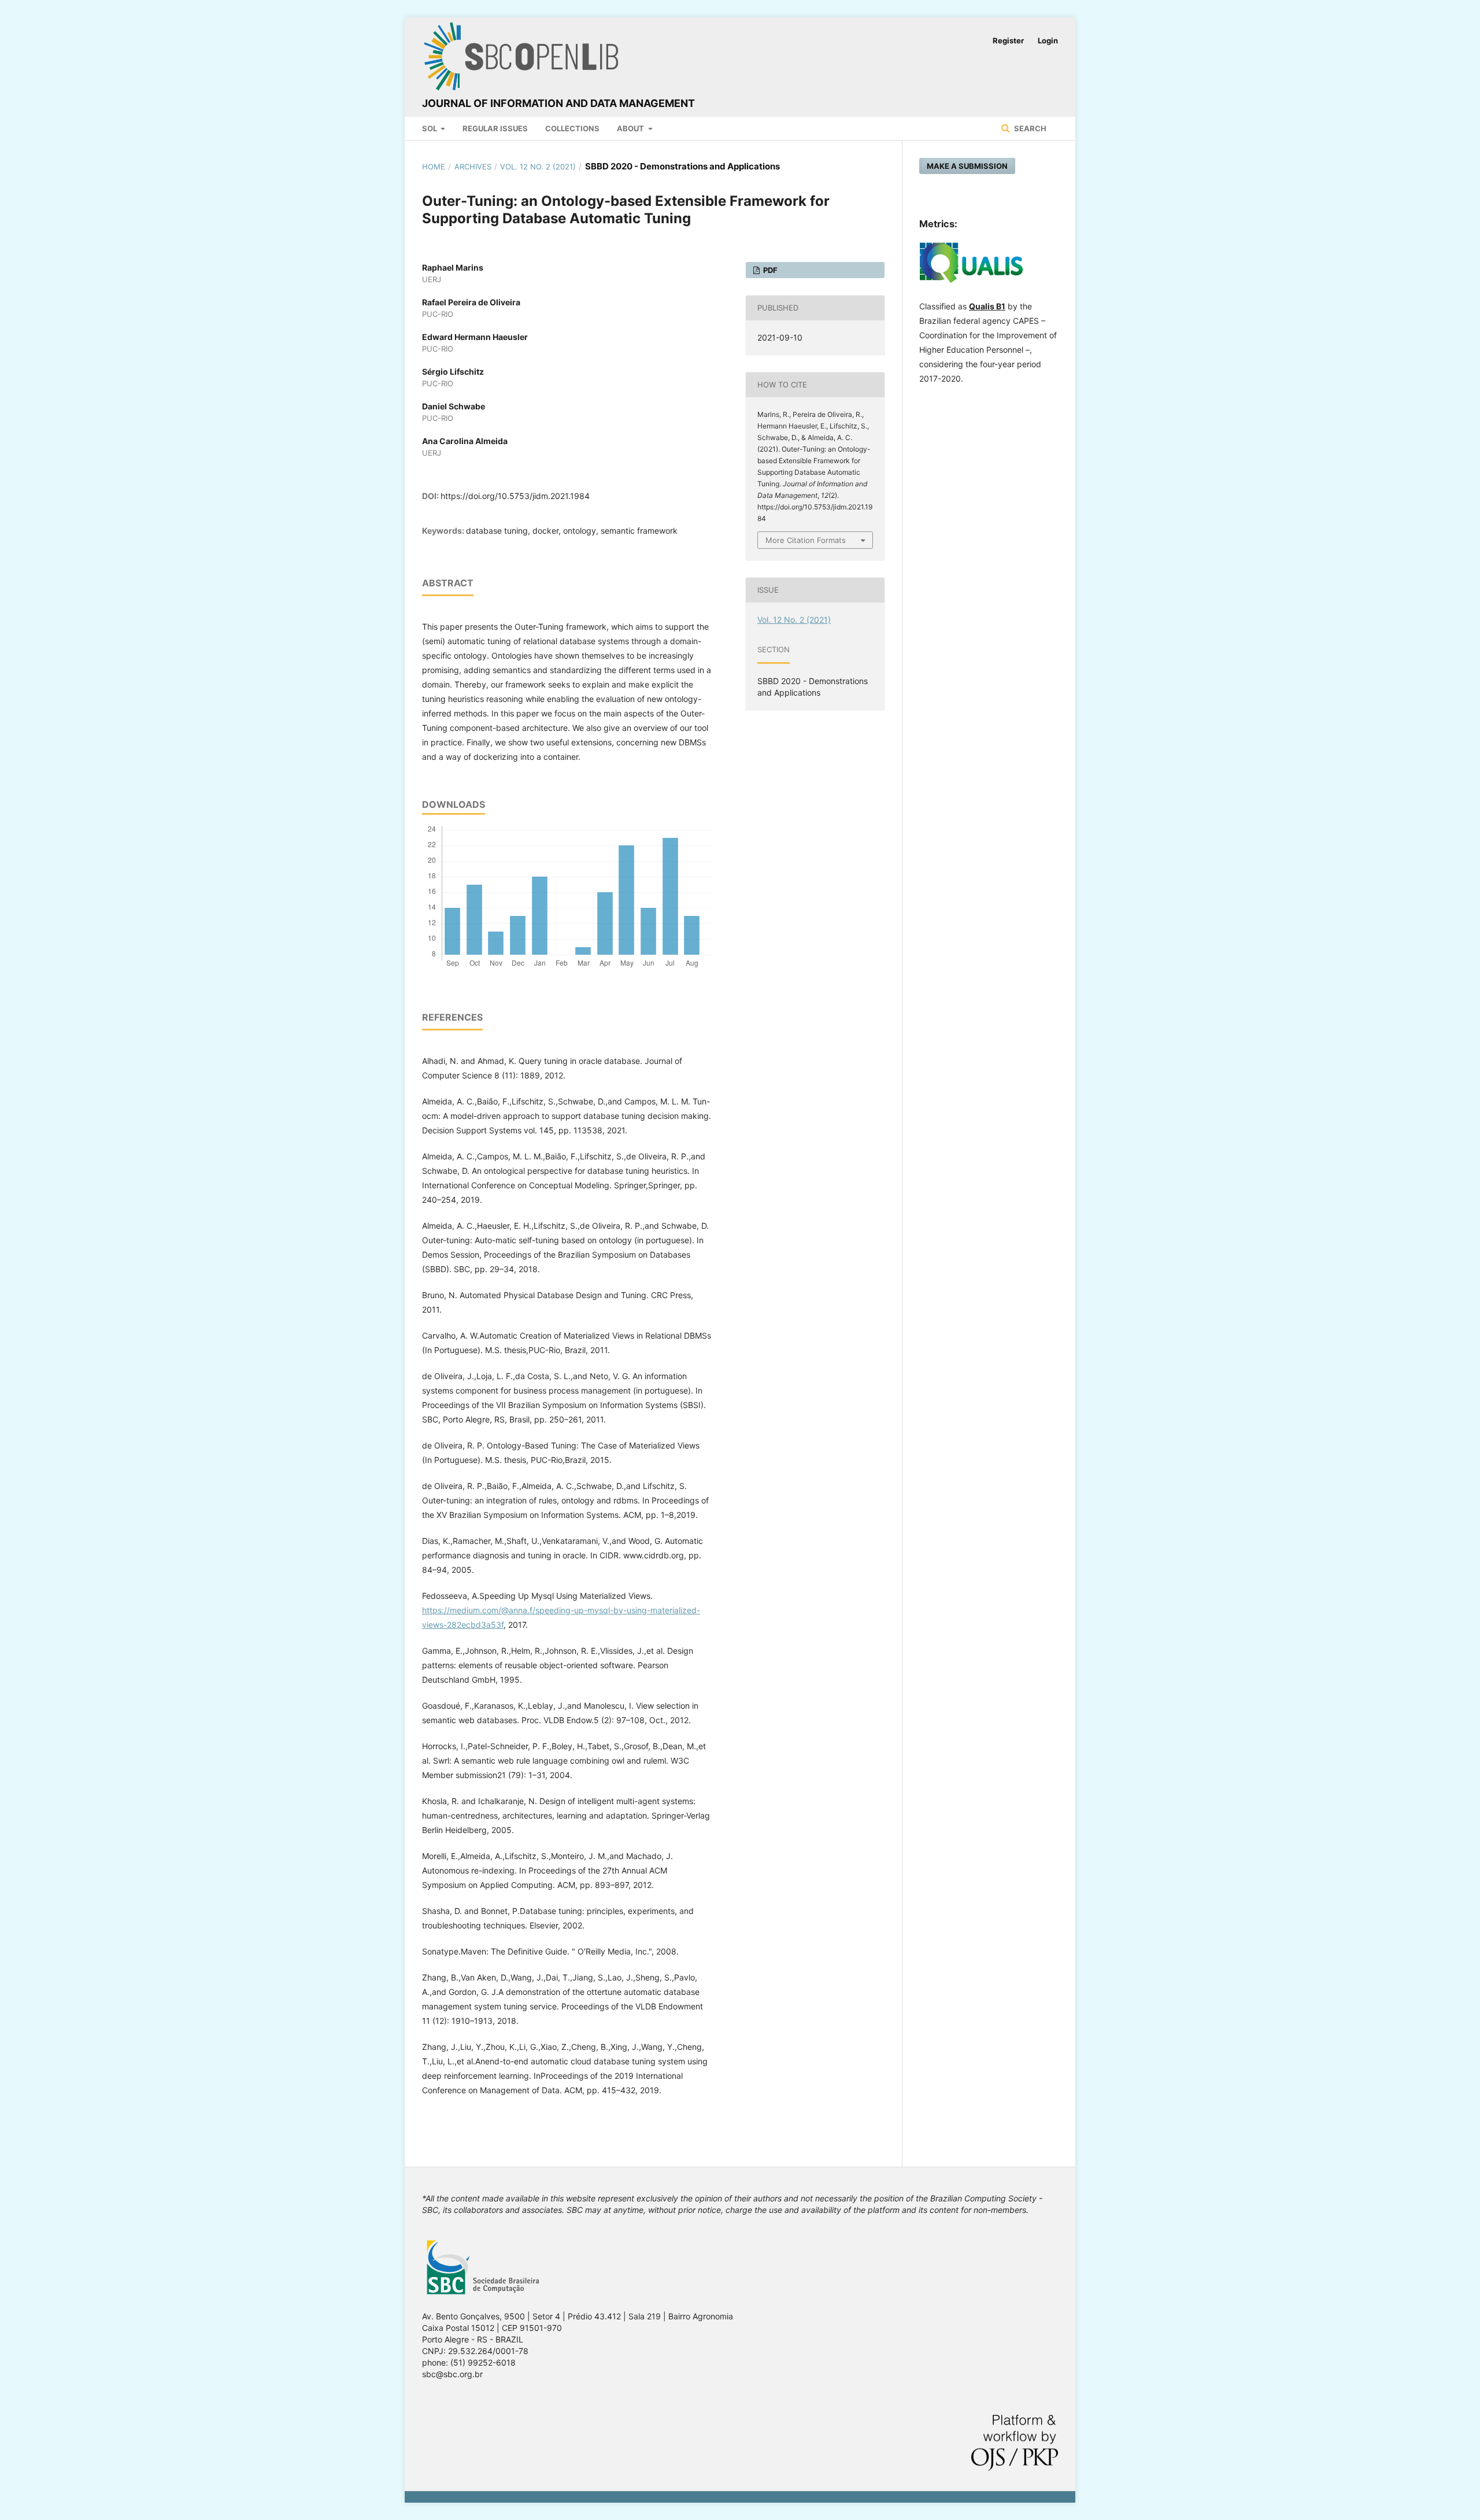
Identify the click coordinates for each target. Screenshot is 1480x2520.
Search (1029, 128)
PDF (769, 270)
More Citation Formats (806, 540)
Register (1008, 40)
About (631, 128)
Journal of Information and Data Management (558, 103)
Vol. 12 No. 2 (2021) (538, 167)
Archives (473, 167)
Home (434, 167)
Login (1048, 40)
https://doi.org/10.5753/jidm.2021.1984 (515, 496)
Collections (572, 128)
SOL (430, 128)
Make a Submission (967, 166)
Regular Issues (495, 128)
